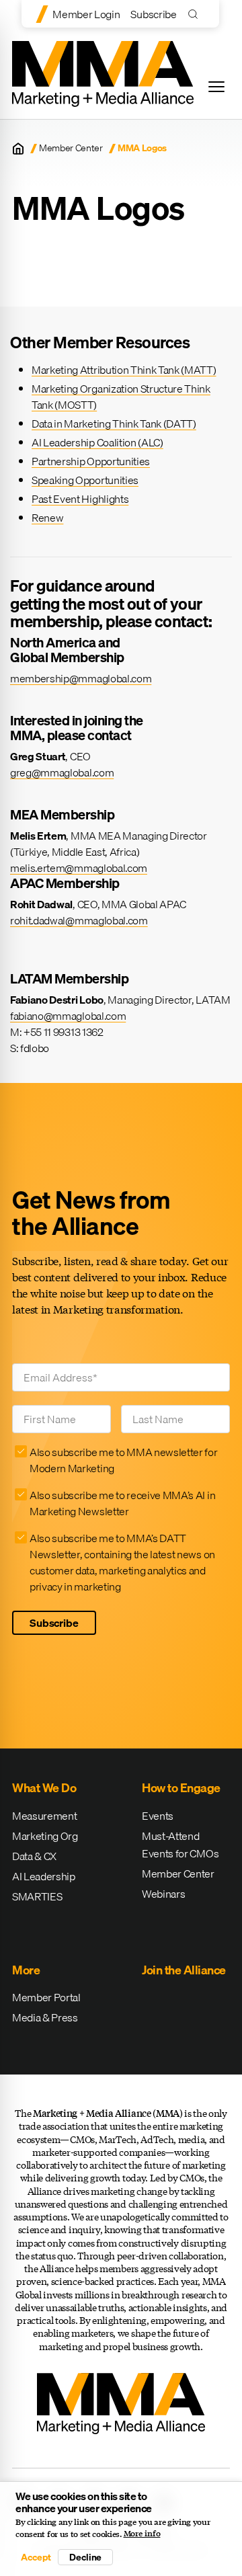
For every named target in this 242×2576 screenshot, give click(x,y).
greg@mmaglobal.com (62, 772)
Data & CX (34, 1856)
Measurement (44, 1816)
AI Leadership (44, 1876)
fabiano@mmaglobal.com (68, 1016)
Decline (85, 2557)
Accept (36, 2557)
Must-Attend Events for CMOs (180, 1845)
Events (158, 1816)
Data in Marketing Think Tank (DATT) (114, 424)
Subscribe (153, 14)
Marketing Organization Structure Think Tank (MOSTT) (121, 397)
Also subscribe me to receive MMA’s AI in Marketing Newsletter (122, 1503)
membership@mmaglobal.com (81, 678)
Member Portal (46, 1997)
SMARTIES (37, 1896)
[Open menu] (216, 87)
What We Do (44, 1788)
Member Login (86, 14)
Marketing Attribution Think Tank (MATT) (124, 370)
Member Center (71, 148)
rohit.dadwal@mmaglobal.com (79, 920)
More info (142, 2534)
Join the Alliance (184, 1970)
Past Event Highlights (80, 499)
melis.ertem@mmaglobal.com (79, 868)
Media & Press (45, 2017)
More (26, 1970)
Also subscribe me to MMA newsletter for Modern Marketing (124, 1460)
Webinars (163, 1894)
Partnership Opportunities (91, 461)
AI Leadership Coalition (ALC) (97, 442)
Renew (47, 518)
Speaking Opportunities (85, 480)
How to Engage (181, 1788)
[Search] (196, 14)
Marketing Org (45, 1836)
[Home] (18, 149)
